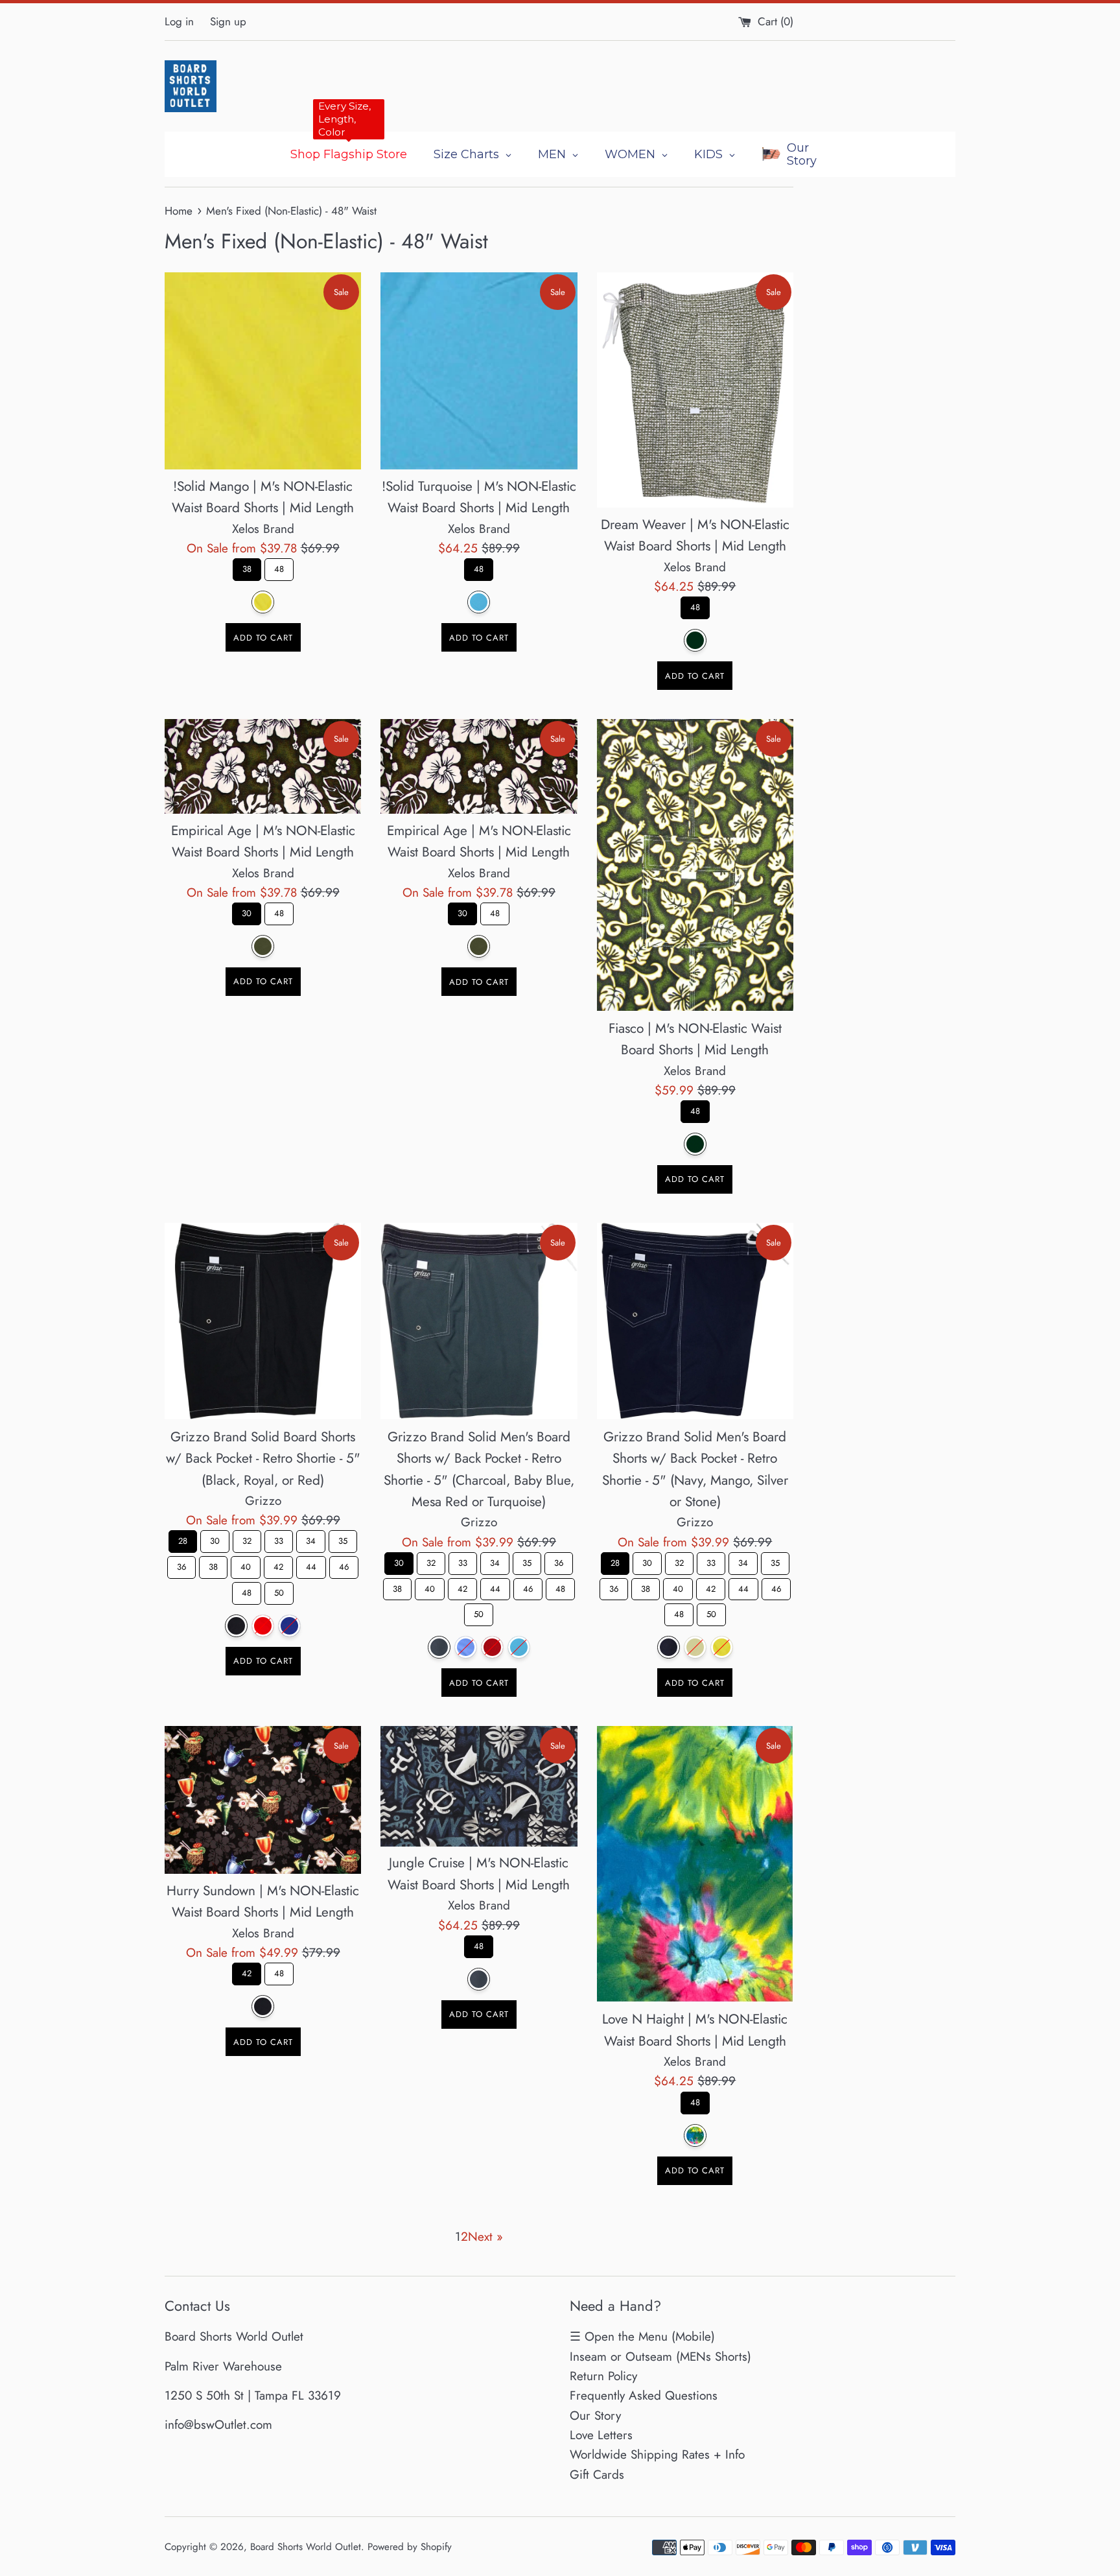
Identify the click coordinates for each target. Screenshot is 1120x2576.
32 (247, 1539)
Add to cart (263, 638)
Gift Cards (597, 2475)
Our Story (595, 2416)
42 (279, 1565)
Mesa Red (492, 1647)
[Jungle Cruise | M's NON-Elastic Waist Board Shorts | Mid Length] (479, 1786)
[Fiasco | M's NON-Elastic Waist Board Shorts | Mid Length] (695, 865)
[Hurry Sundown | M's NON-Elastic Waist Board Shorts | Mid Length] (263, 1800)
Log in (179, 21)
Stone (695, 1647)
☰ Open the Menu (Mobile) (642, 2336)
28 (183, 1539)
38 (247, 567)
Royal (289, 1626)
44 (311, 1565)
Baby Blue (466, 1647)
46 (344, 1565)
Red (263, 1626)
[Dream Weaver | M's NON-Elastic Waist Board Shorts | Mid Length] (695, 390)
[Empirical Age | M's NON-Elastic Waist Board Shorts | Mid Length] (263, 766)
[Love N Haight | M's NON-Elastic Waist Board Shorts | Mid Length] (695, 1864)
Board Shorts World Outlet (306, 2547)
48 (279, 567)
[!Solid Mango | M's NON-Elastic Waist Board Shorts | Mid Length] (263, 371)
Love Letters (601, 2435)
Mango (722, 1647)
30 (247, 911)
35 (343, 1539)
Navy (669, 1647)
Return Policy (603, 2376)
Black (236, 1626)
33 (279, 1539)
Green (695, 640)
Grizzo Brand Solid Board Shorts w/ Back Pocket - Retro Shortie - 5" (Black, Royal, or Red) (263, 1458)
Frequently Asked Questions (644, 2395)
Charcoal (439, 1647)
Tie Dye (695, 2135)
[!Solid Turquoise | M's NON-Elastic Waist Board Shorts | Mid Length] (479, 371)
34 (311, 1539)
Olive (263, 946)
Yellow (263, 602)
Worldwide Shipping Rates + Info (657, 2454)
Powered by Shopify (410, 2547)
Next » (485, 2237)
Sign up (228, 21)
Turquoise (479, 602)
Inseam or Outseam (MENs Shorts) (660, 2357)
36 (181, 1565)
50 (279, 1590)
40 (246, 1565)
